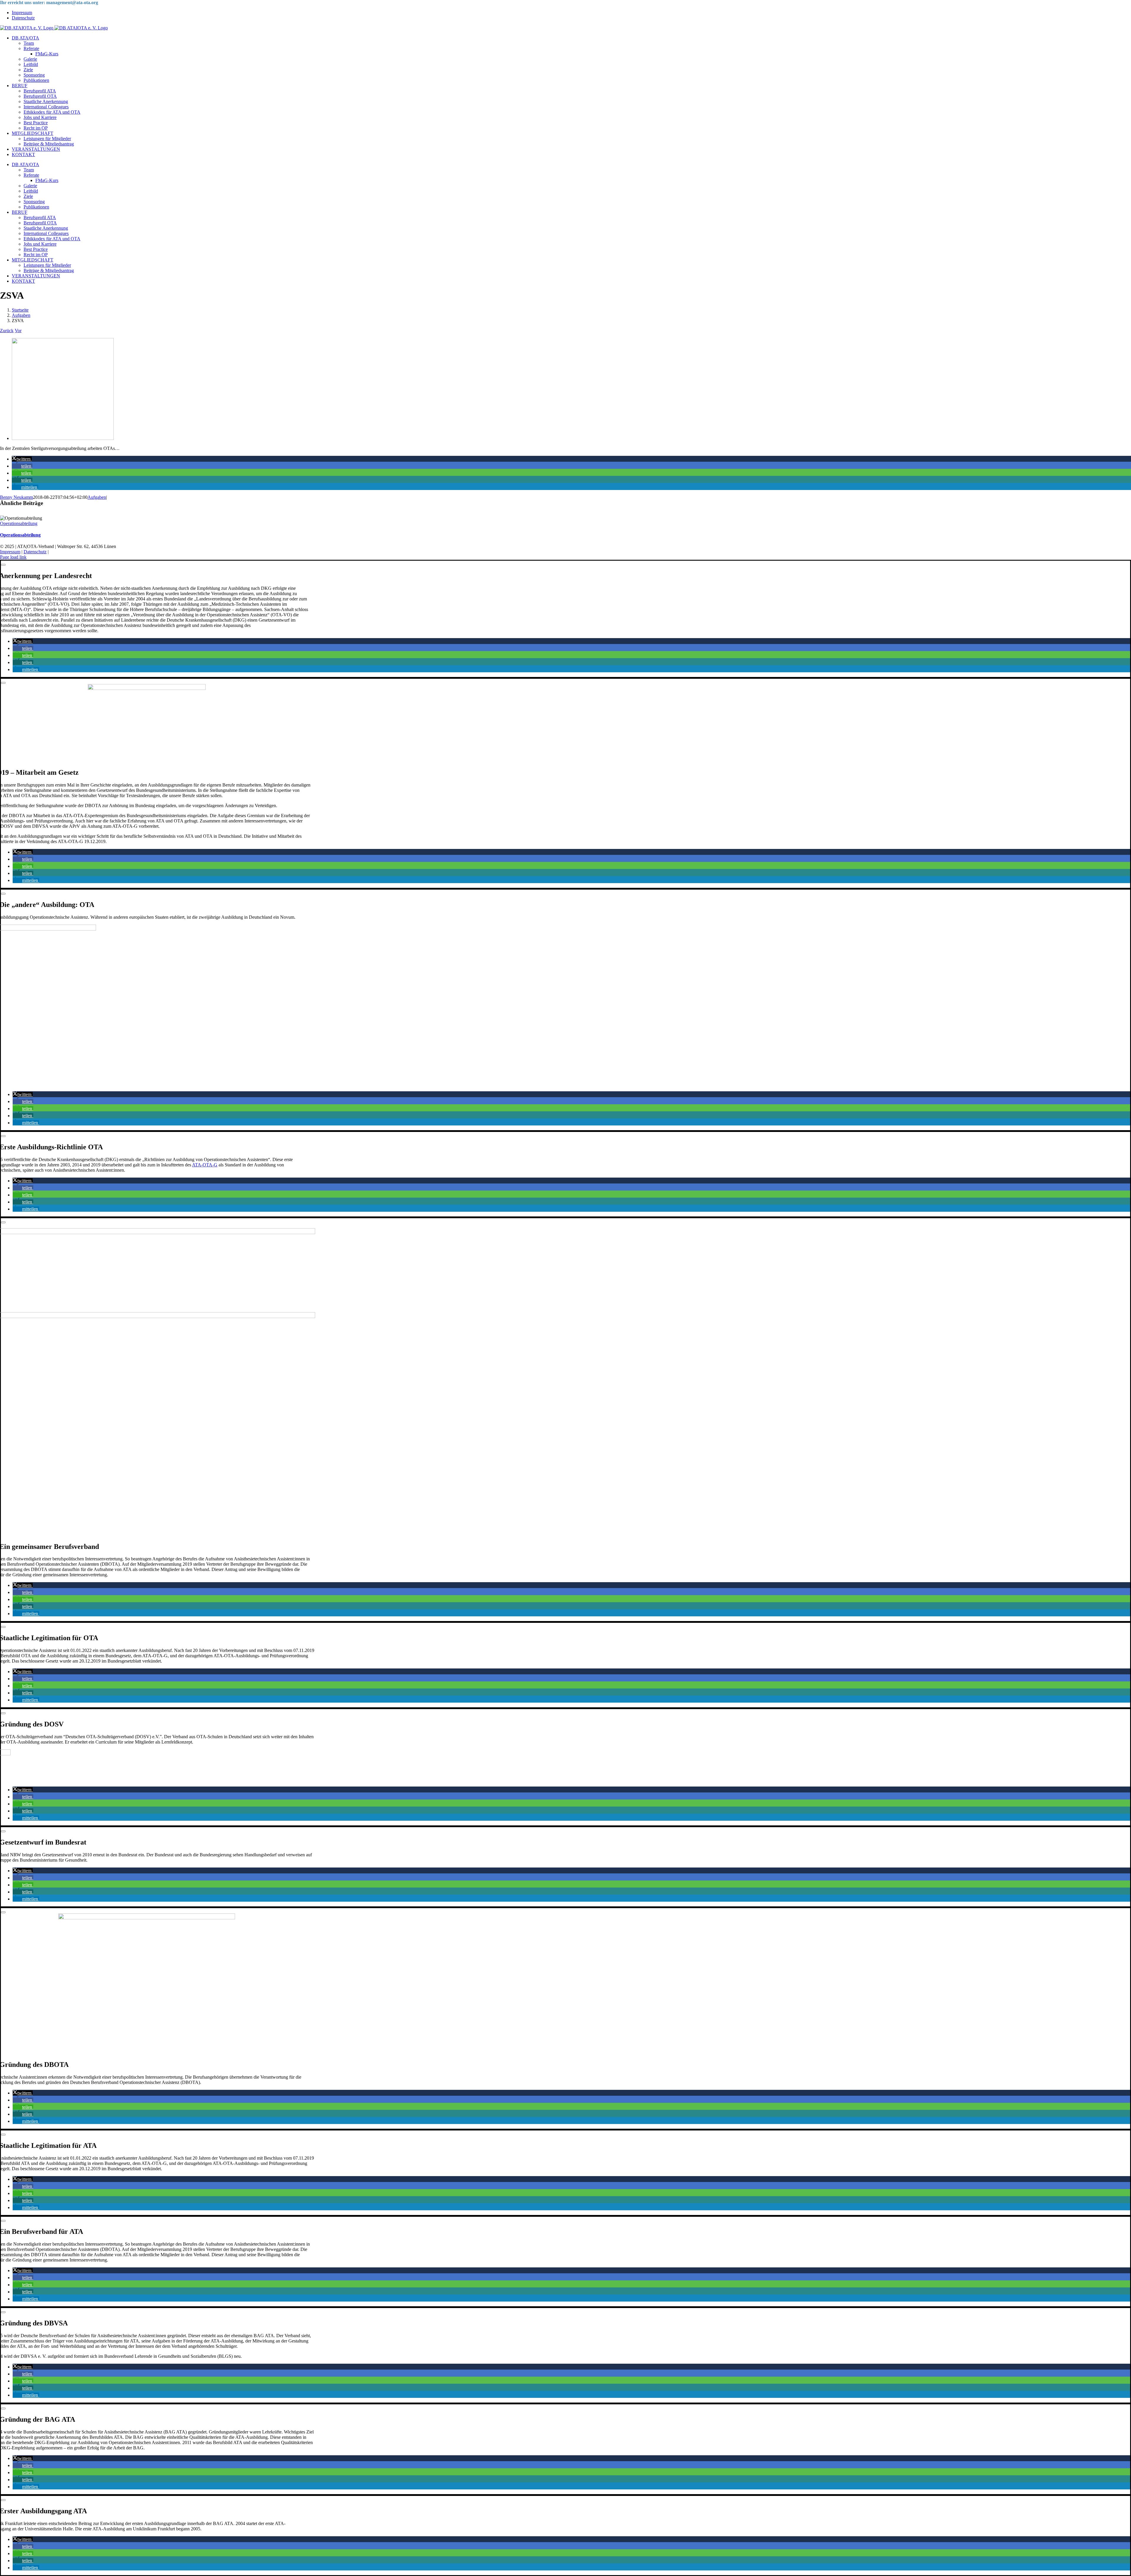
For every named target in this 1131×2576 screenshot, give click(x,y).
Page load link (13, 557)
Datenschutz (35, 552)
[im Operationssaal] (63, 438)
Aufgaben (97, 497)
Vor (18, 331)
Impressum (10, 552)
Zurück (7, 331)
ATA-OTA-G (205, 1165)
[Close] (3, 565)
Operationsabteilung (19, 523)
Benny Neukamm (16, 497)
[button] (22, 459)
